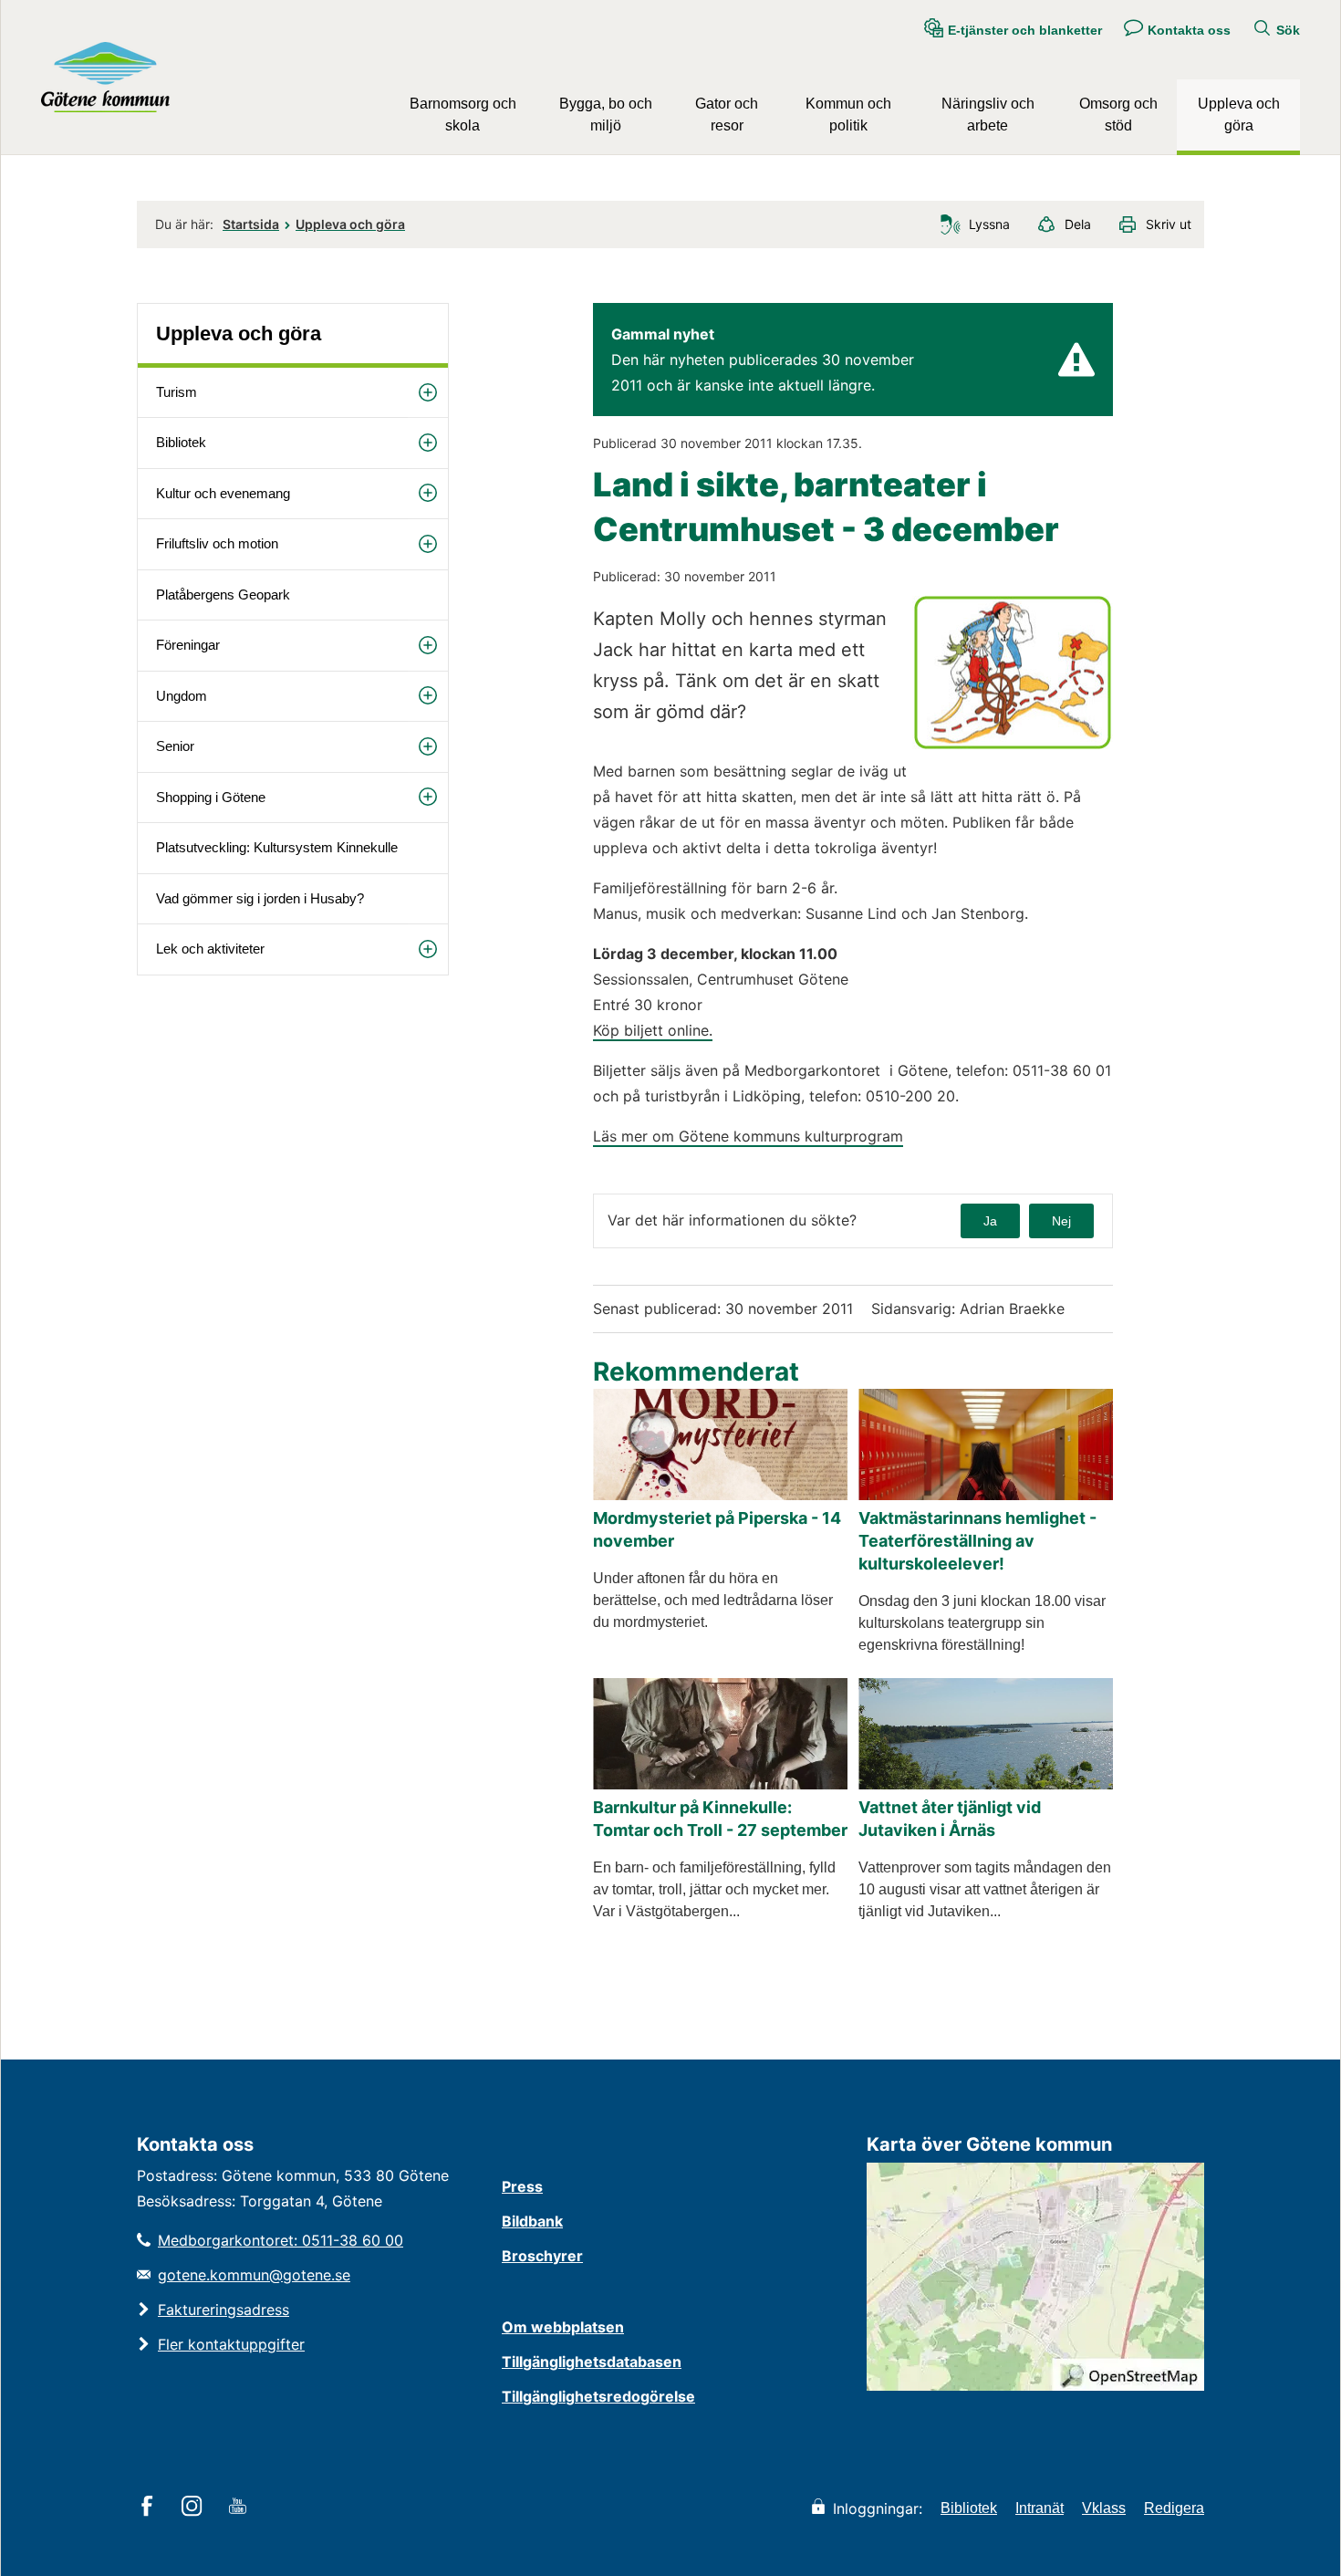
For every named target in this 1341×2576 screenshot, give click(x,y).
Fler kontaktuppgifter (231, 2344)
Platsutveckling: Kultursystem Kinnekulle (277, 847)
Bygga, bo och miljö (606, 115)
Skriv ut (1169, 224)
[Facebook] (150, 2508)
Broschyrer (542, 2256)
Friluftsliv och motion (217, 543)
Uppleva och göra (1239, 115)
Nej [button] (1061, 1221)
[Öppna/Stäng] (428, 393)
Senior (175, 746)
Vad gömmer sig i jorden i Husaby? (260, 898)
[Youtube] (240, 2508)
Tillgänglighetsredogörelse (598, 2396)
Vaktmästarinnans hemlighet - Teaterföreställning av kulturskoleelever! (977, 1541)
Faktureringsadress (223, 2310)
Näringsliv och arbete (988, 115)
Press (522, 2186)
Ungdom (182, 696)
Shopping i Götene (211, 797)
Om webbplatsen (563, 2327)
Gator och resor (727, 115)
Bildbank (532, 2221)
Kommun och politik (848, 115)
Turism (177, 392)
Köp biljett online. (653, 1030)
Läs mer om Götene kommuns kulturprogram (748, 1136)
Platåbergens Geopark (223, 594)
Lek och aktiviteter (210, 949)
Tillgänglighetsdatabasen (592, 2362)
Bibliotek (181, 442)
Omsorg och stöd (1118, 115)
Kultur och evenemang (223, 493)
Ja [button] (990, 1221)
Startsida (251, 224)
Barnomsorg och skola (463, 115)
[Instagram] (195, 2508)
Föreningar (188, 645)
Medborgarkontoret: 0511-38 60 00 (281, 2240)
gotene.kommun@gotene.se (254, 2275)
